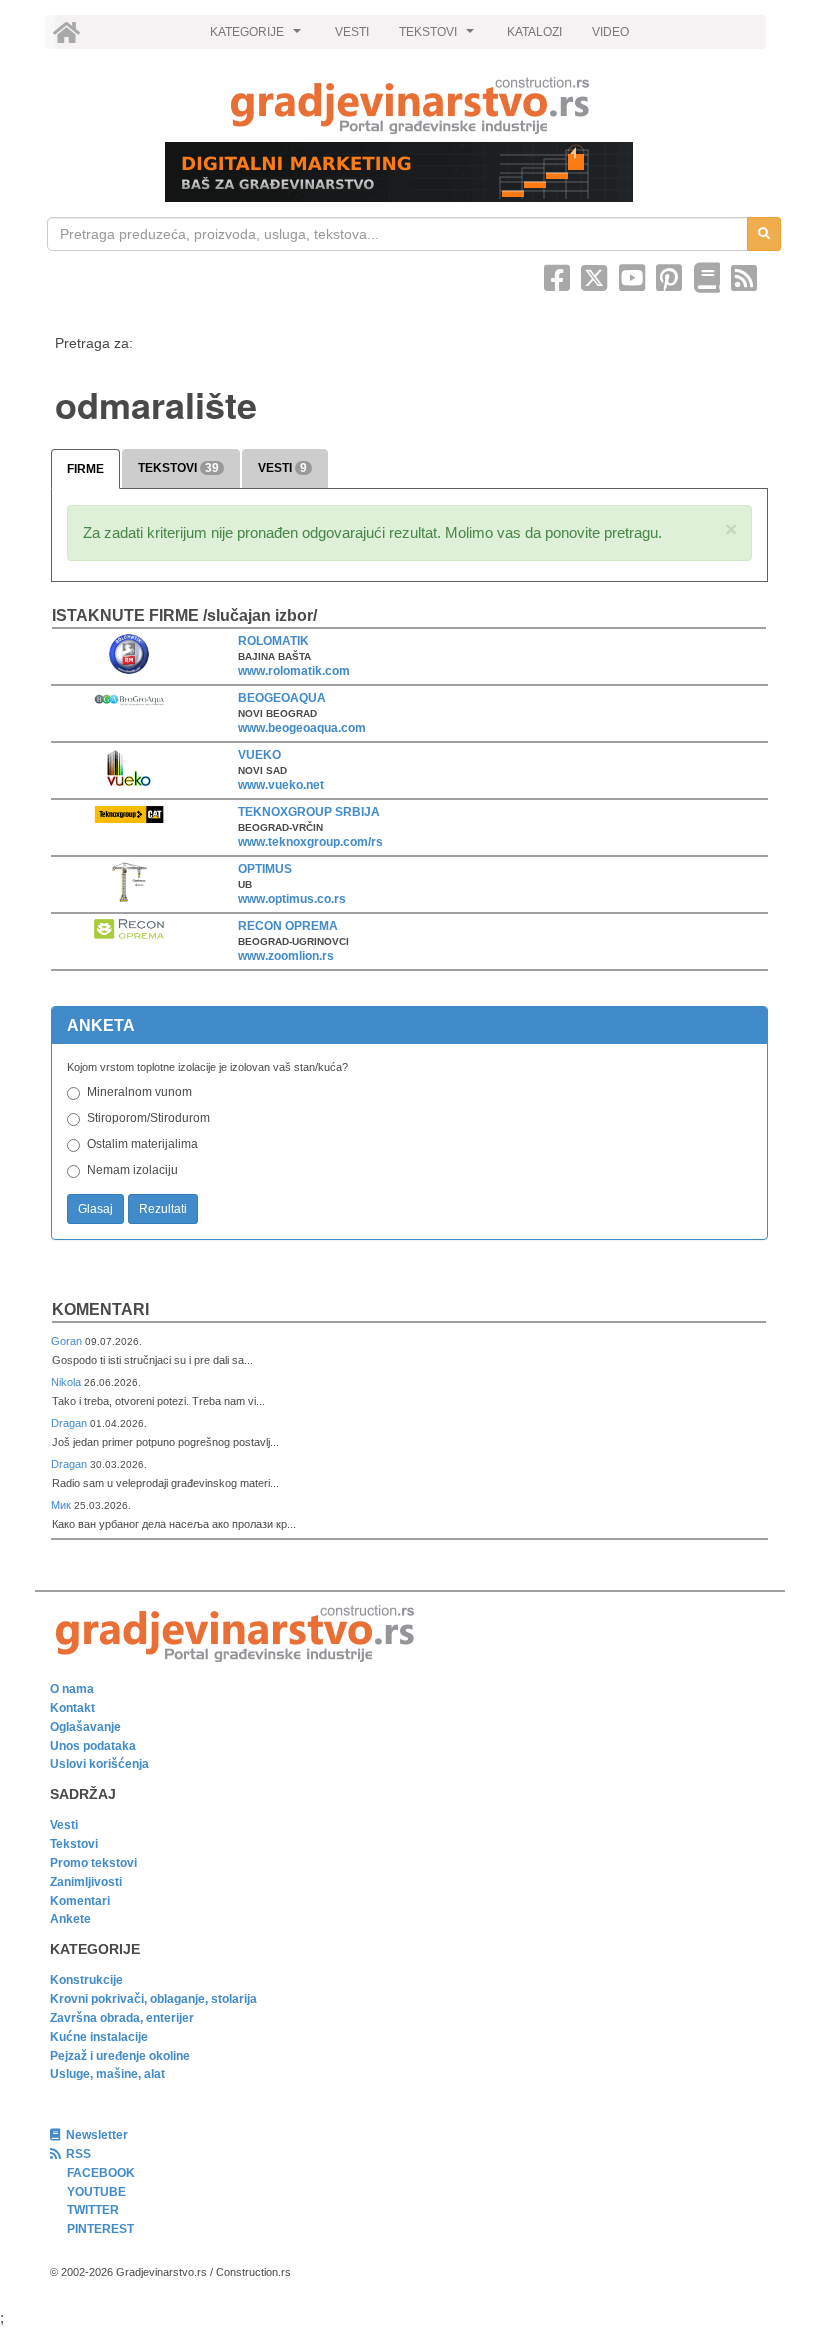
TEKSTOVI (439, 37)
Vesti (64, 1825)
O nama (72, 1689)
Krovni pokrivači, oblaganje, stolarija (153, 1999)
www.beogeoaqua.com (302, 728)
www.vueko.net (281, 785)
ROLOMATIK (273, 641)
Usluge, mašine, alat (107, 2074)
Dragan (70, 1423)
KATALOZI (534, 32)
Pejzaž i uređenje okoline (120, 2056)
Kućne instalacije (99, 2037)
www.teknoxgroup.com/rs (310, 842)
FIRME (85, 469)
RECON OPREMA (288, 926)
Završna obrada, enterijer (122, 2018)
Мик (62, 1505)
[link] (410, 105)
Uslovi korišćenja (99, 1764)
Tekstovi (74, 1844)
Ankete (70, 1919)
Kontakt (72, 1708)
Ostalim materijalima (142, 1144)
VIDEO (610, 32)
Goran (68, 1341)
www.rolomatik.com (294, 671)
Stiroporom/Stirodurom (148, 1118)
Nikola (67, 1382)
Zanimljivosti (86, 1882)
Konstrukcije (86, 1980)
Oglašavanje (85, 1727)
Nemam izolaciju (132, 1170)
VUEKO (259, 755)
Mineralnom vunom (139, 1092)
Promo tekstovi (93, 1863)
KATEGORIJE (258, 37)
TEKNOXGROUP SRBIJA (309, 812)
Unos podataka (93, 1746)
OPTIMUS (265, 869)
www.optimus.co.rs (292, 899)
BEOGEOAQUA (282, 698)
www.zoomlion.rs (286, 956)
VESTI (352, 32)
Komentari (100, 1309)
